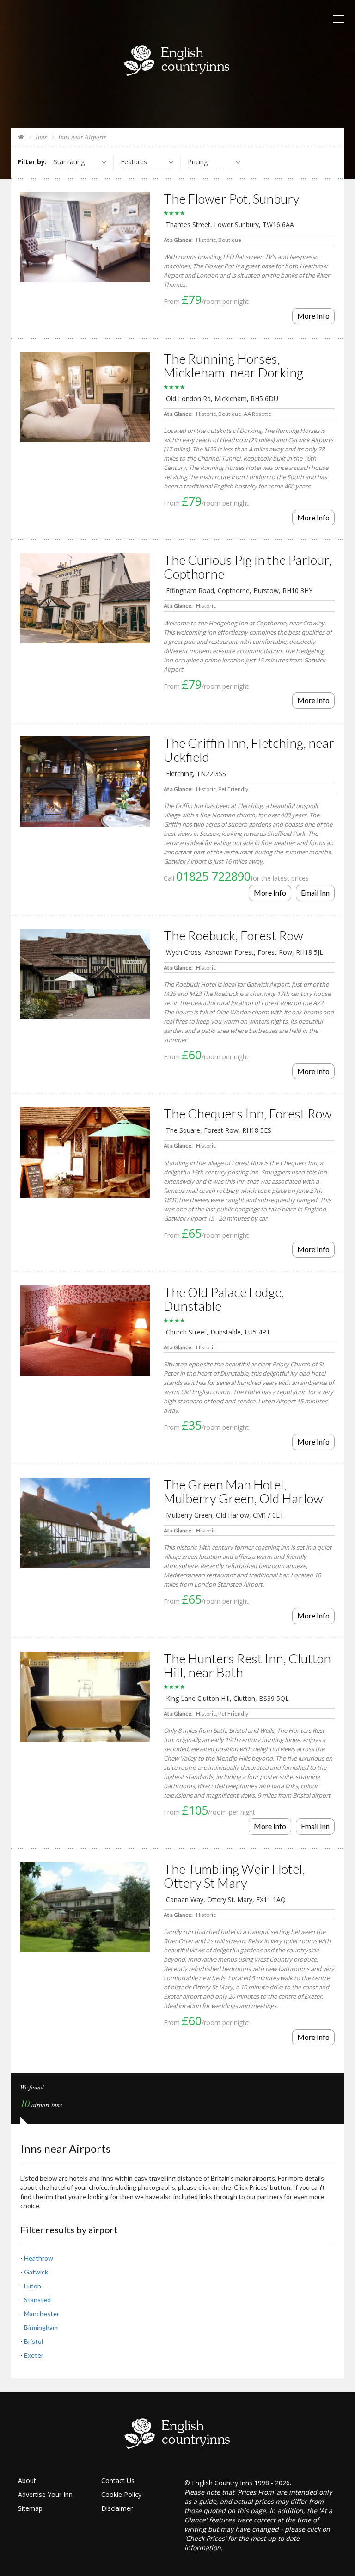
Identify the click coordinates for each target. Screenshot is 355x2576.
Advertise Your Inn (45, 2494)
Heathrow (39, 2258)
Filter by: (32, 162)
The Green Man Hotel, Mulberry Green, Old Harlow (243, 1491)
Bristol (34, 2341)
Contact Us (118, 2480)
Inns (41, 137)
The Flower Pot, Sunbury (232, 198)
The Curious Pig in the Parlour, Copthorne (248, 567)
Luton (33, 2286)
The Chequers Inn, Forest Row (248, 1113)
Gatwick (36, 2272)
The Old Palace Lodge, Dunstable (224, 1299)
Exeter (34, 2355)
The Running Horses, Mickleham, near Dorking (233, 365)
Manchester (42, 2313)
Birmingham (41, 2327)
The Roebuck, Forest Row (233, 935)
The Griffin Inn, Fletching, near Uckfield (249, 750)
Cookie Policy (121, 2494)
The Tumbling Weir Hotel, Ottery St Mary (234, 1876)
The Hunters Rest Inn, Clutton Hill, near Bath (247, 1665)
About (27, 2480)
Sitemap (30, 2508)
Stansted (37, 2300)
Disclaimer (117, 2508)
